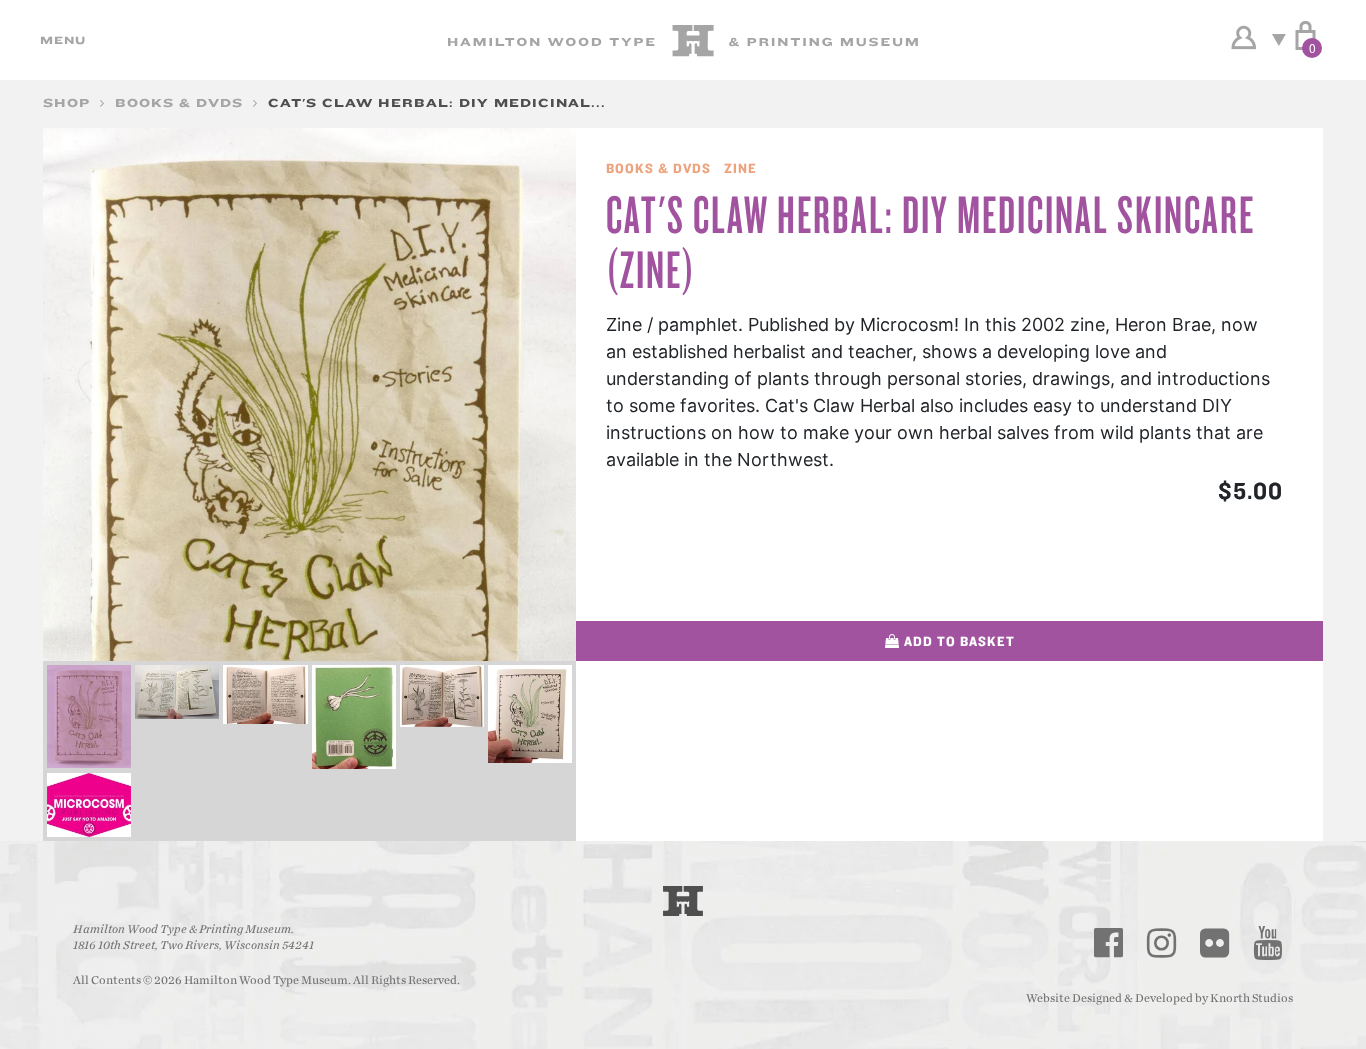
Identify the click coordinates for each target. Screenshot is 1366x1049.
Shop (66, 102)
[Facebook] (1109, 943)
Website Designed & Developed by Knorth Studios (1159, 998)
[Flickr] (1215, 943)
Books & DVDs (179, 102)
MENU (60, 40)
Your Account (1243, 38)
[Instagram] (1162, 943)
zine (740, 168)
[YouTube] (1268, 943)
